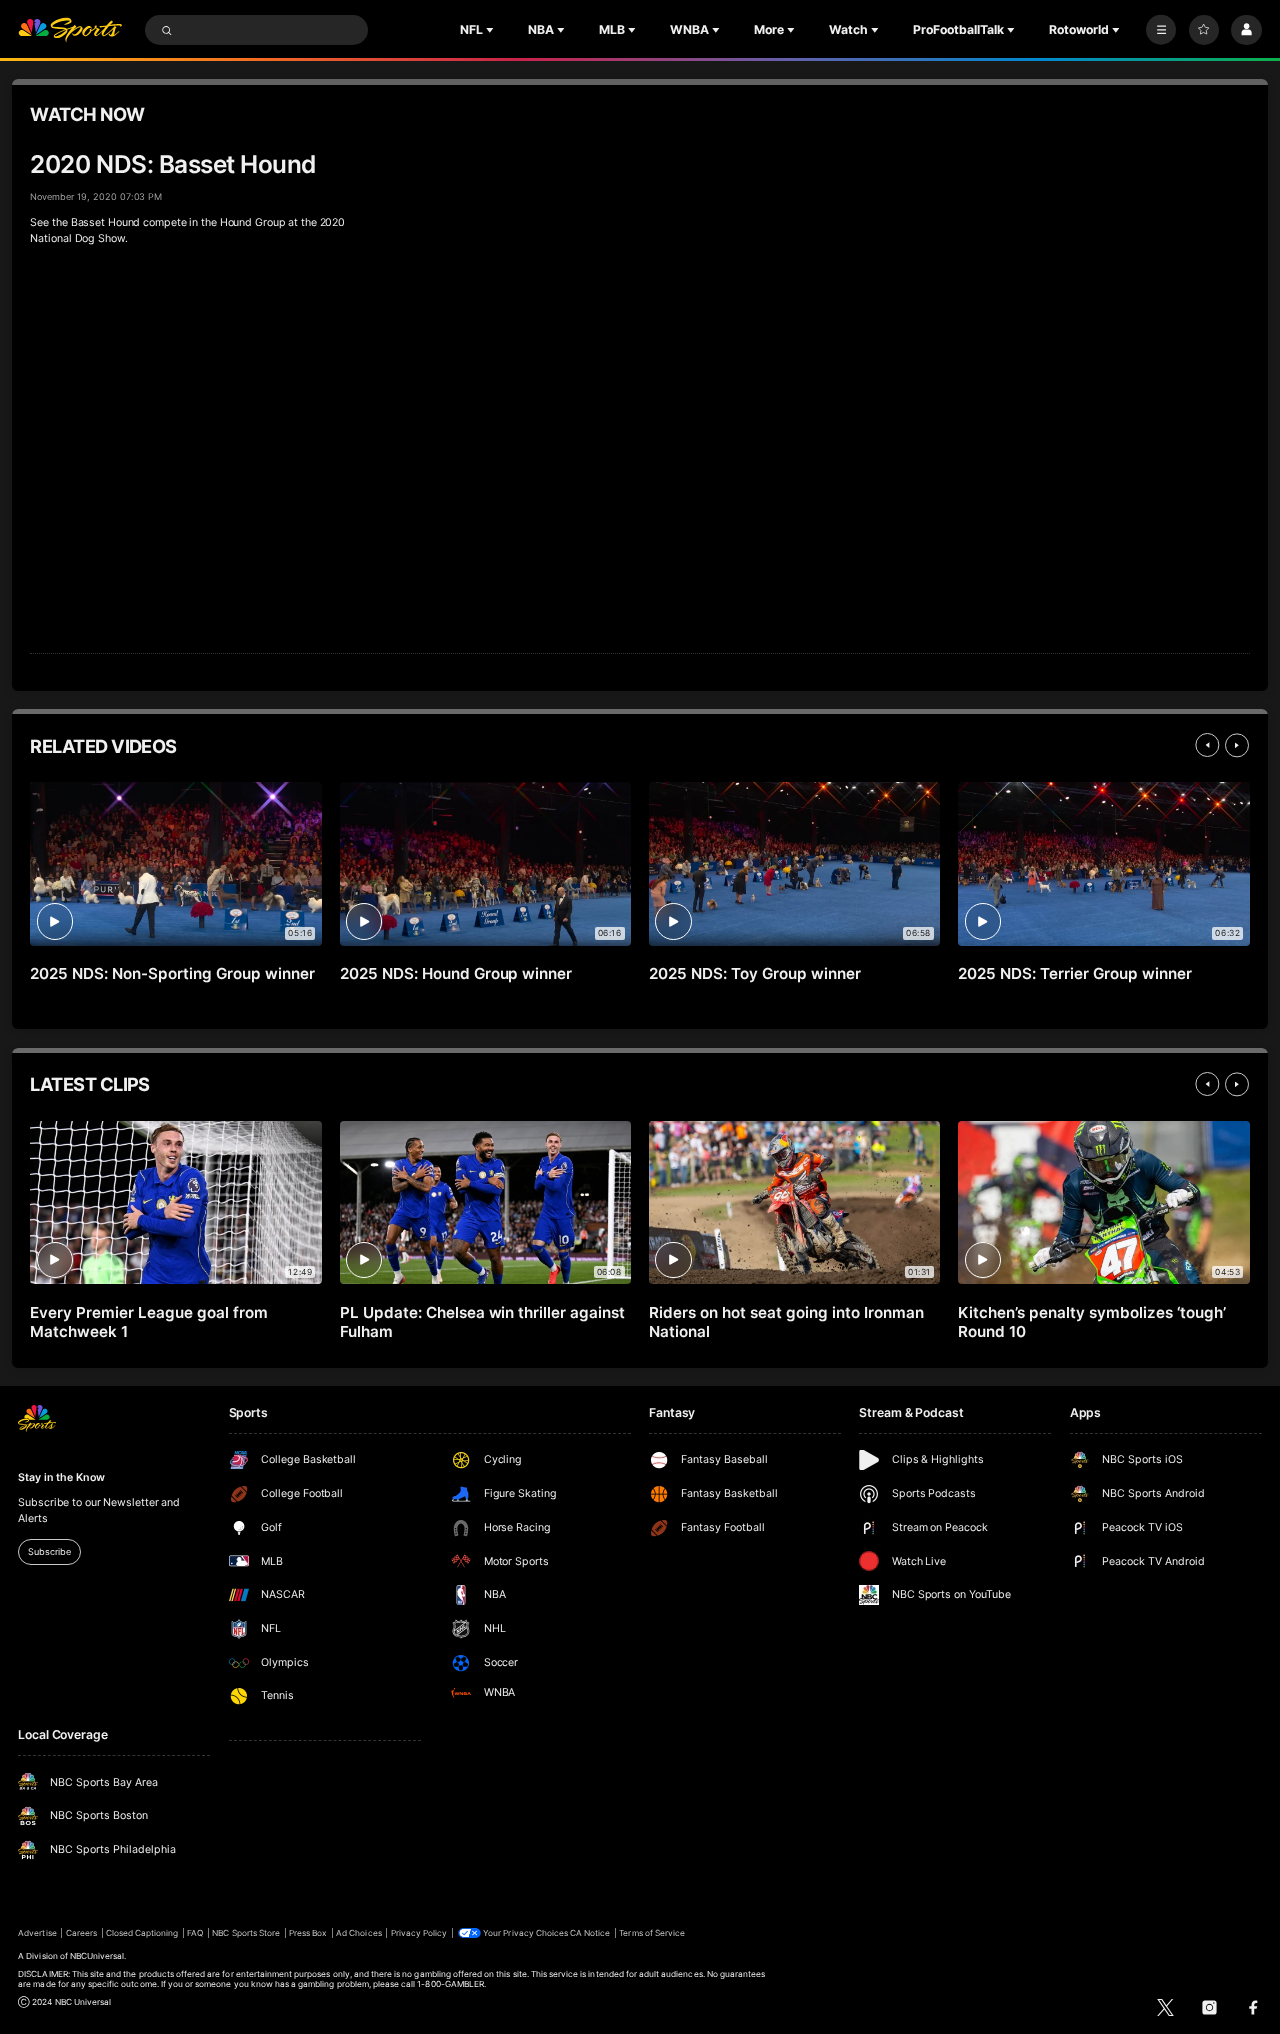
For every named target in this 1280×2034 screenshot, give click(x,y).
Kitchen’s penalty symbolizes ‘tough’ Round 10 (1091, 1322)
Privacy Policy (419, 1933)
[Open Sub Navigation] (492, 30)
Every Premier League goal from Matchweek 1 (149, 1322)
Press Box (308, 1933)
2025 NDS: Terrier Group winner (1075, 973)
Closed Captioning (142, 1933)
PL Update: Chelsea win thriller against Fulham (482, 1322)
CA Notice (590, 1933)
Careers (81, 1933)
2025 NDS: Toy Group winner (755, 973)
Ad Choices (358, 1933)
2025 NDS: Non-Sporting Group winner (172, 973)
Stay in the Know (61, 1477)
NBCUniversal (97, 1956)
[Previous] (1207, 745)
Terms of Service (652, 1933)
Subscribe (49, 1551)
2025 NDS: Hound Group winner (456, 973)
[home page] (70, 30)
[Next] (1237, 745)
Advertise (37, 1933)
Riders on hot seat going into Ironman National (786, 1322)
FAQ (195, 1933)
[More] (1161, 30)
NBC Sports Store (246, 1933)
